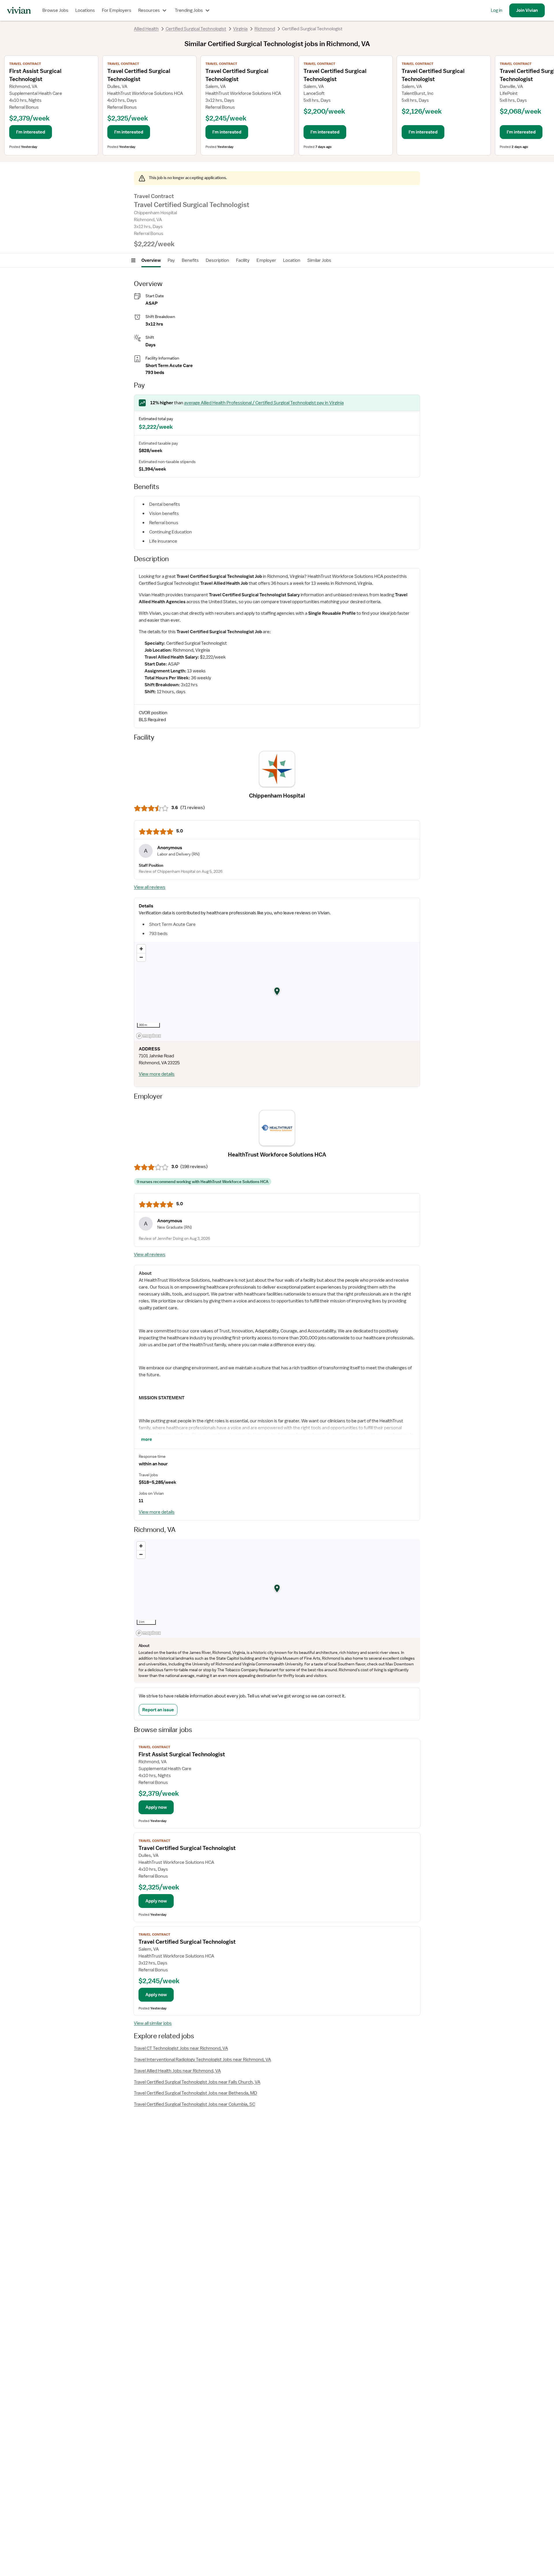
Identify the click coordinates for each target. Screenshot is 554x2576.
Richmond (265, 29)
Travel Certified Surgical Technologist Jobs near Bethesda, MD (195, 2093)
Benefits (190, 260)
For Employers (117, 10)
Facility (243, 260)
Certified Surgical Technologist (196, 29)
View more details (157, 1074)
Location (292, 260)
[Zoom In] (141, 949)
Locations (85, 10)
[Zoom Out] (141, 957)
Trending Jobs (189, 10)
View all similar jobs (153, 2023)
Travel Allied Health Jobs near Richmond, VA (177, 2071)
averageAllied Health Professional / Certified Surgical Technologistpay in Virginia (264, 403)
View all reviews (150, 887)
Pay (171, 260)
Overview (151, 260)
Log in (497, 10)
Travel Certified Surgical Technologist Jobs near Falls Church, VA (197, 2082)
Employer (266, 260)
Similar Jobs (319, 260)
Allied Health (146, 29)
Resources (149, 10)
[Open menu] (133, 260)
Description (217, 260)
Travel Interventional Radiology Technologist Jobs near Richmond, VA (202, 2060)
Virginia (240, 29)
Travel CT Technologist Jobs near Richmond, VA (181, 2048)
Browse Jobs (55, 10)
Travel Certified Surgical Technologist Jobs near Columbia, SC (194, 2104)
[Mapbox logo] (149, 1036)
